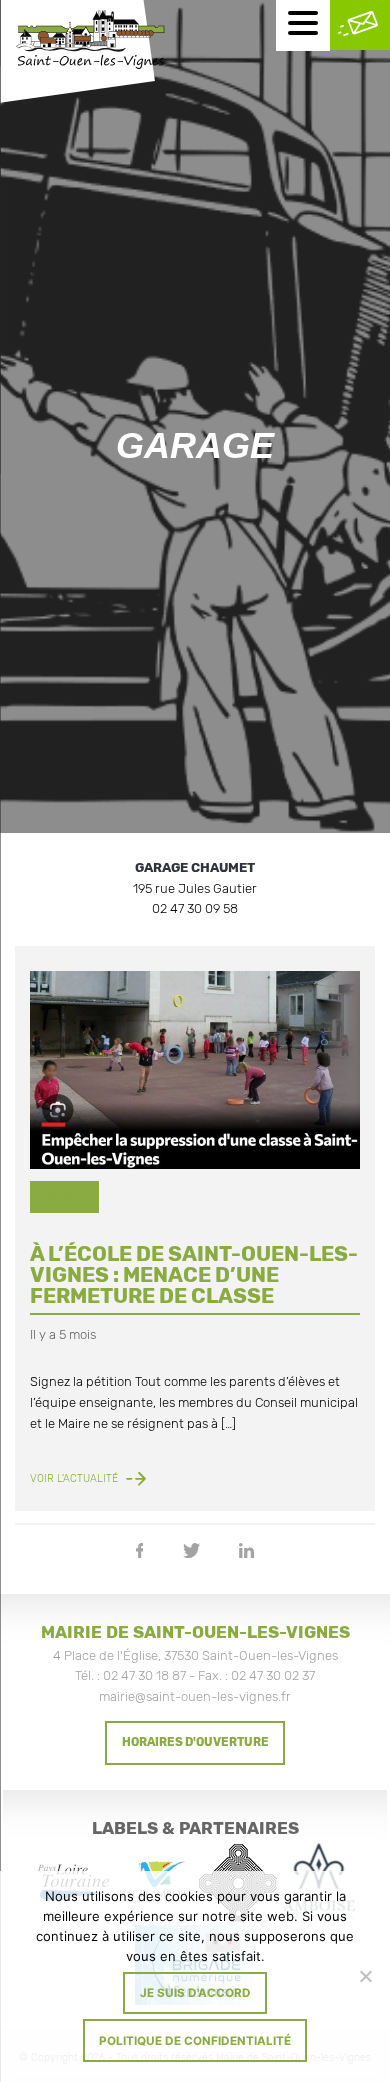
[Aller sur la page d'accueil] (90, 42)
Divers (65, 1196)
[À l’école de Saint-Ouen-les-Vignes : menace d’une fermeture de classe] (195, 1070)
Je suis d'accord (195, 1993)
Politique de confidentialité (195, 2041)
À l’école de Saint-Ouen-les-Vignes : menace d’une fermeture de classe (194, 1275)
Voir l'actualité (75, 1479)
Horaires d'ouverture (195, 1742)
